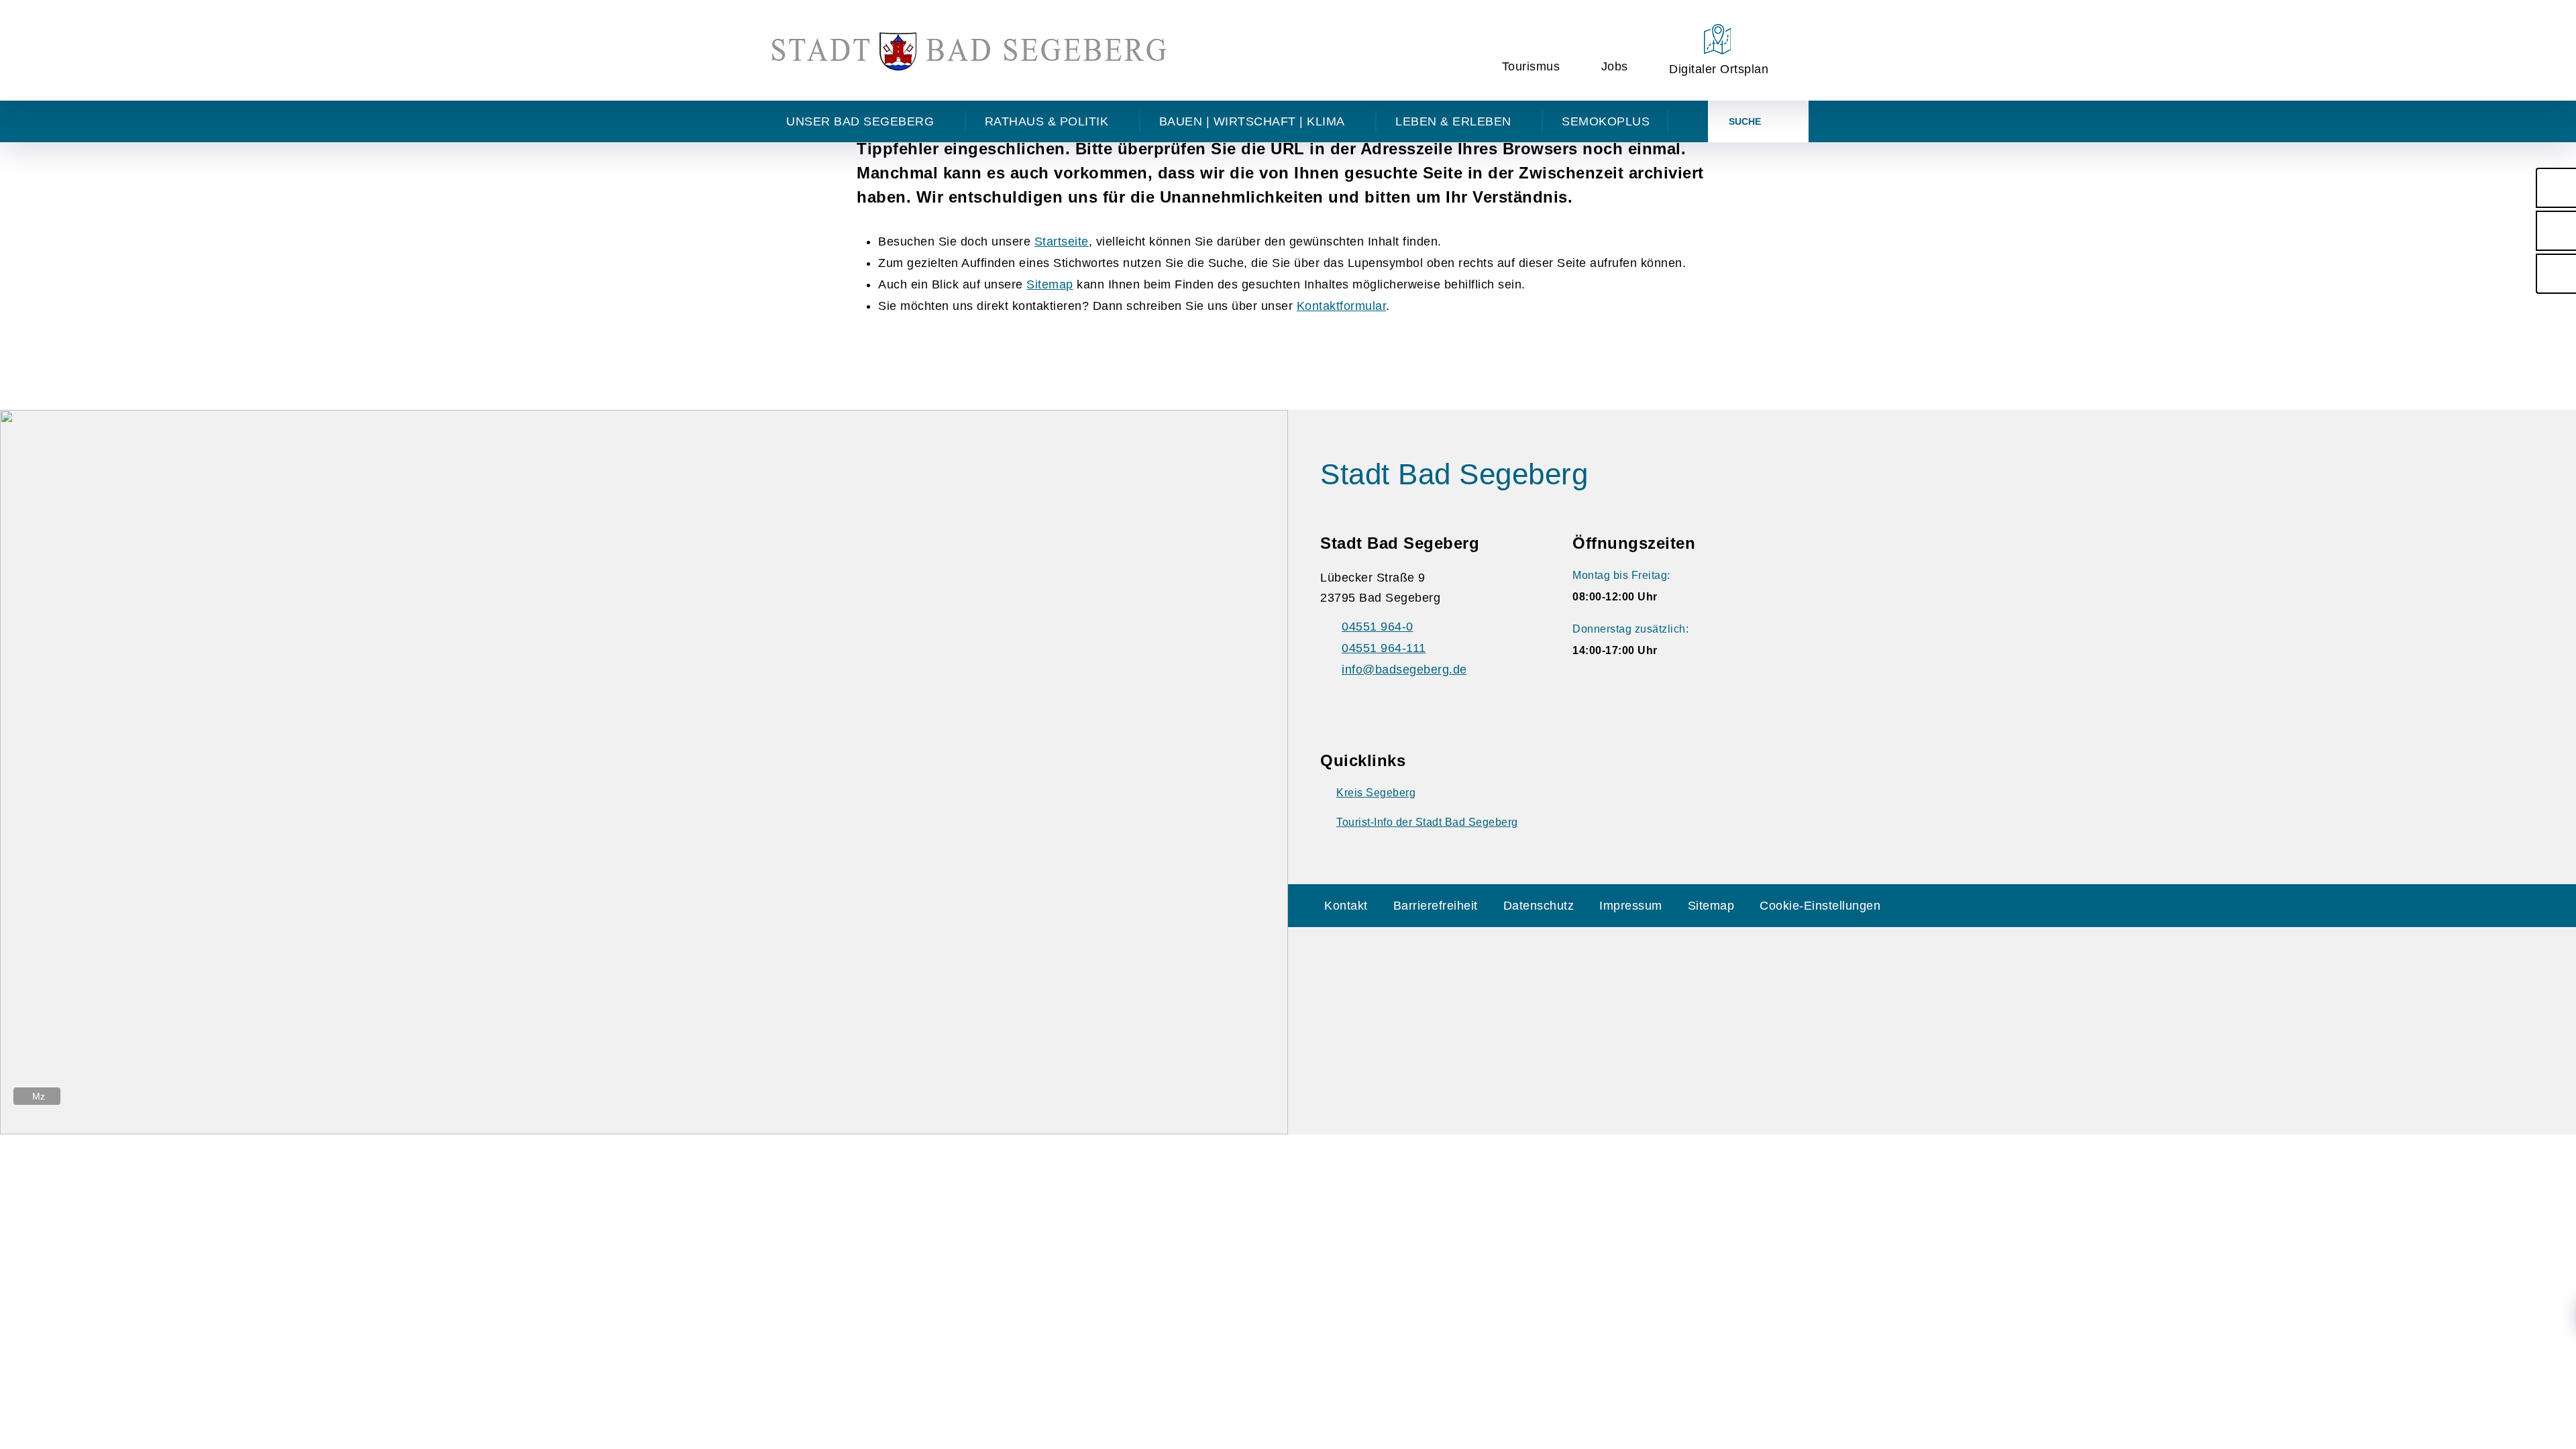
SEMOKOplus (1606, 121)
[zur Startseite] (969, 50)
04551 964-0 (1378, 627)
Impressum (1631, 906)
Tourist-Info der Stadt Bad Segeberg (1427, 822)
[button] (2556, 188)
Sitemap (1050, 284)
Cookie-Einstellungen (1820, 906)
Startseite (1062, 241)
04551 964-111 (1384, 648)
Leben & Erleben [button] (1453, 121)
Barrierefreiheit (1436, 906)
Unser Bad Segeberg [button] (860, 121)
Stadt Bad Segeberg (1454, 474)
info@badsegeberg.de (1404, 669)
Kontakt (1346, 906)
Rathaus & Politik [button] (1047, 121)
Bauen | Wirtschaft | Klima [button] (1252, 121)
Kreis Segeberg (1376, 793)
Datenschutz (1539, 906)
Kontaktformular (1342, 306)
